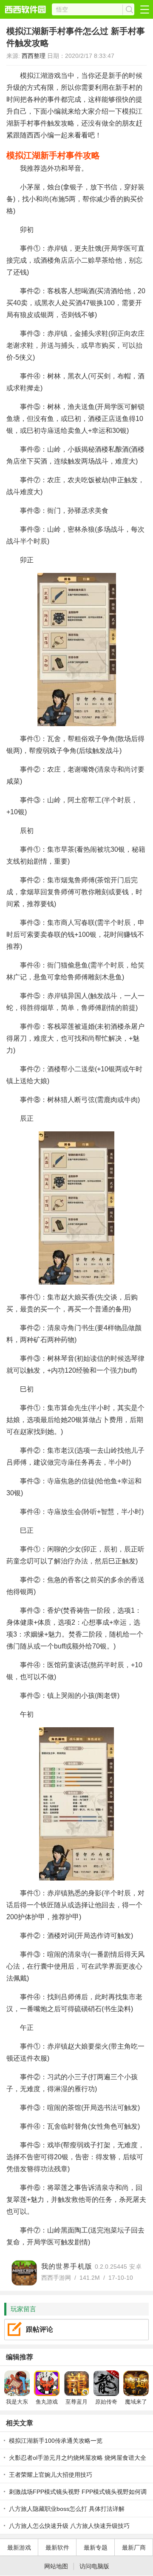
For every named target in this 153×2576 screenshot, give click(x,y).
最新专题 (96, 2547)
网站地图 (56, 2566)
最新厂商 (134, 2547)
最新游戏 (19, 2547)
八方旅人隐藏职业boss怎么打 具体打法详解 (67, 2509)
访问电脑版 (94, 2566)
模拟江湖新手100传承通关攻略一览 (56, 2441)
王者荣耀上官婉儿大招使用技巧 (51, 2475)
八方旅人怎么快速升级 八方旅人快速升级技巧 (69, 2526)
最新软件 (57, 2547)
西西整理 (34, 56)
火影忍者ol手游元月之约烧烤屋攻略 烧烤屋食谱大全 (78, 2458)
